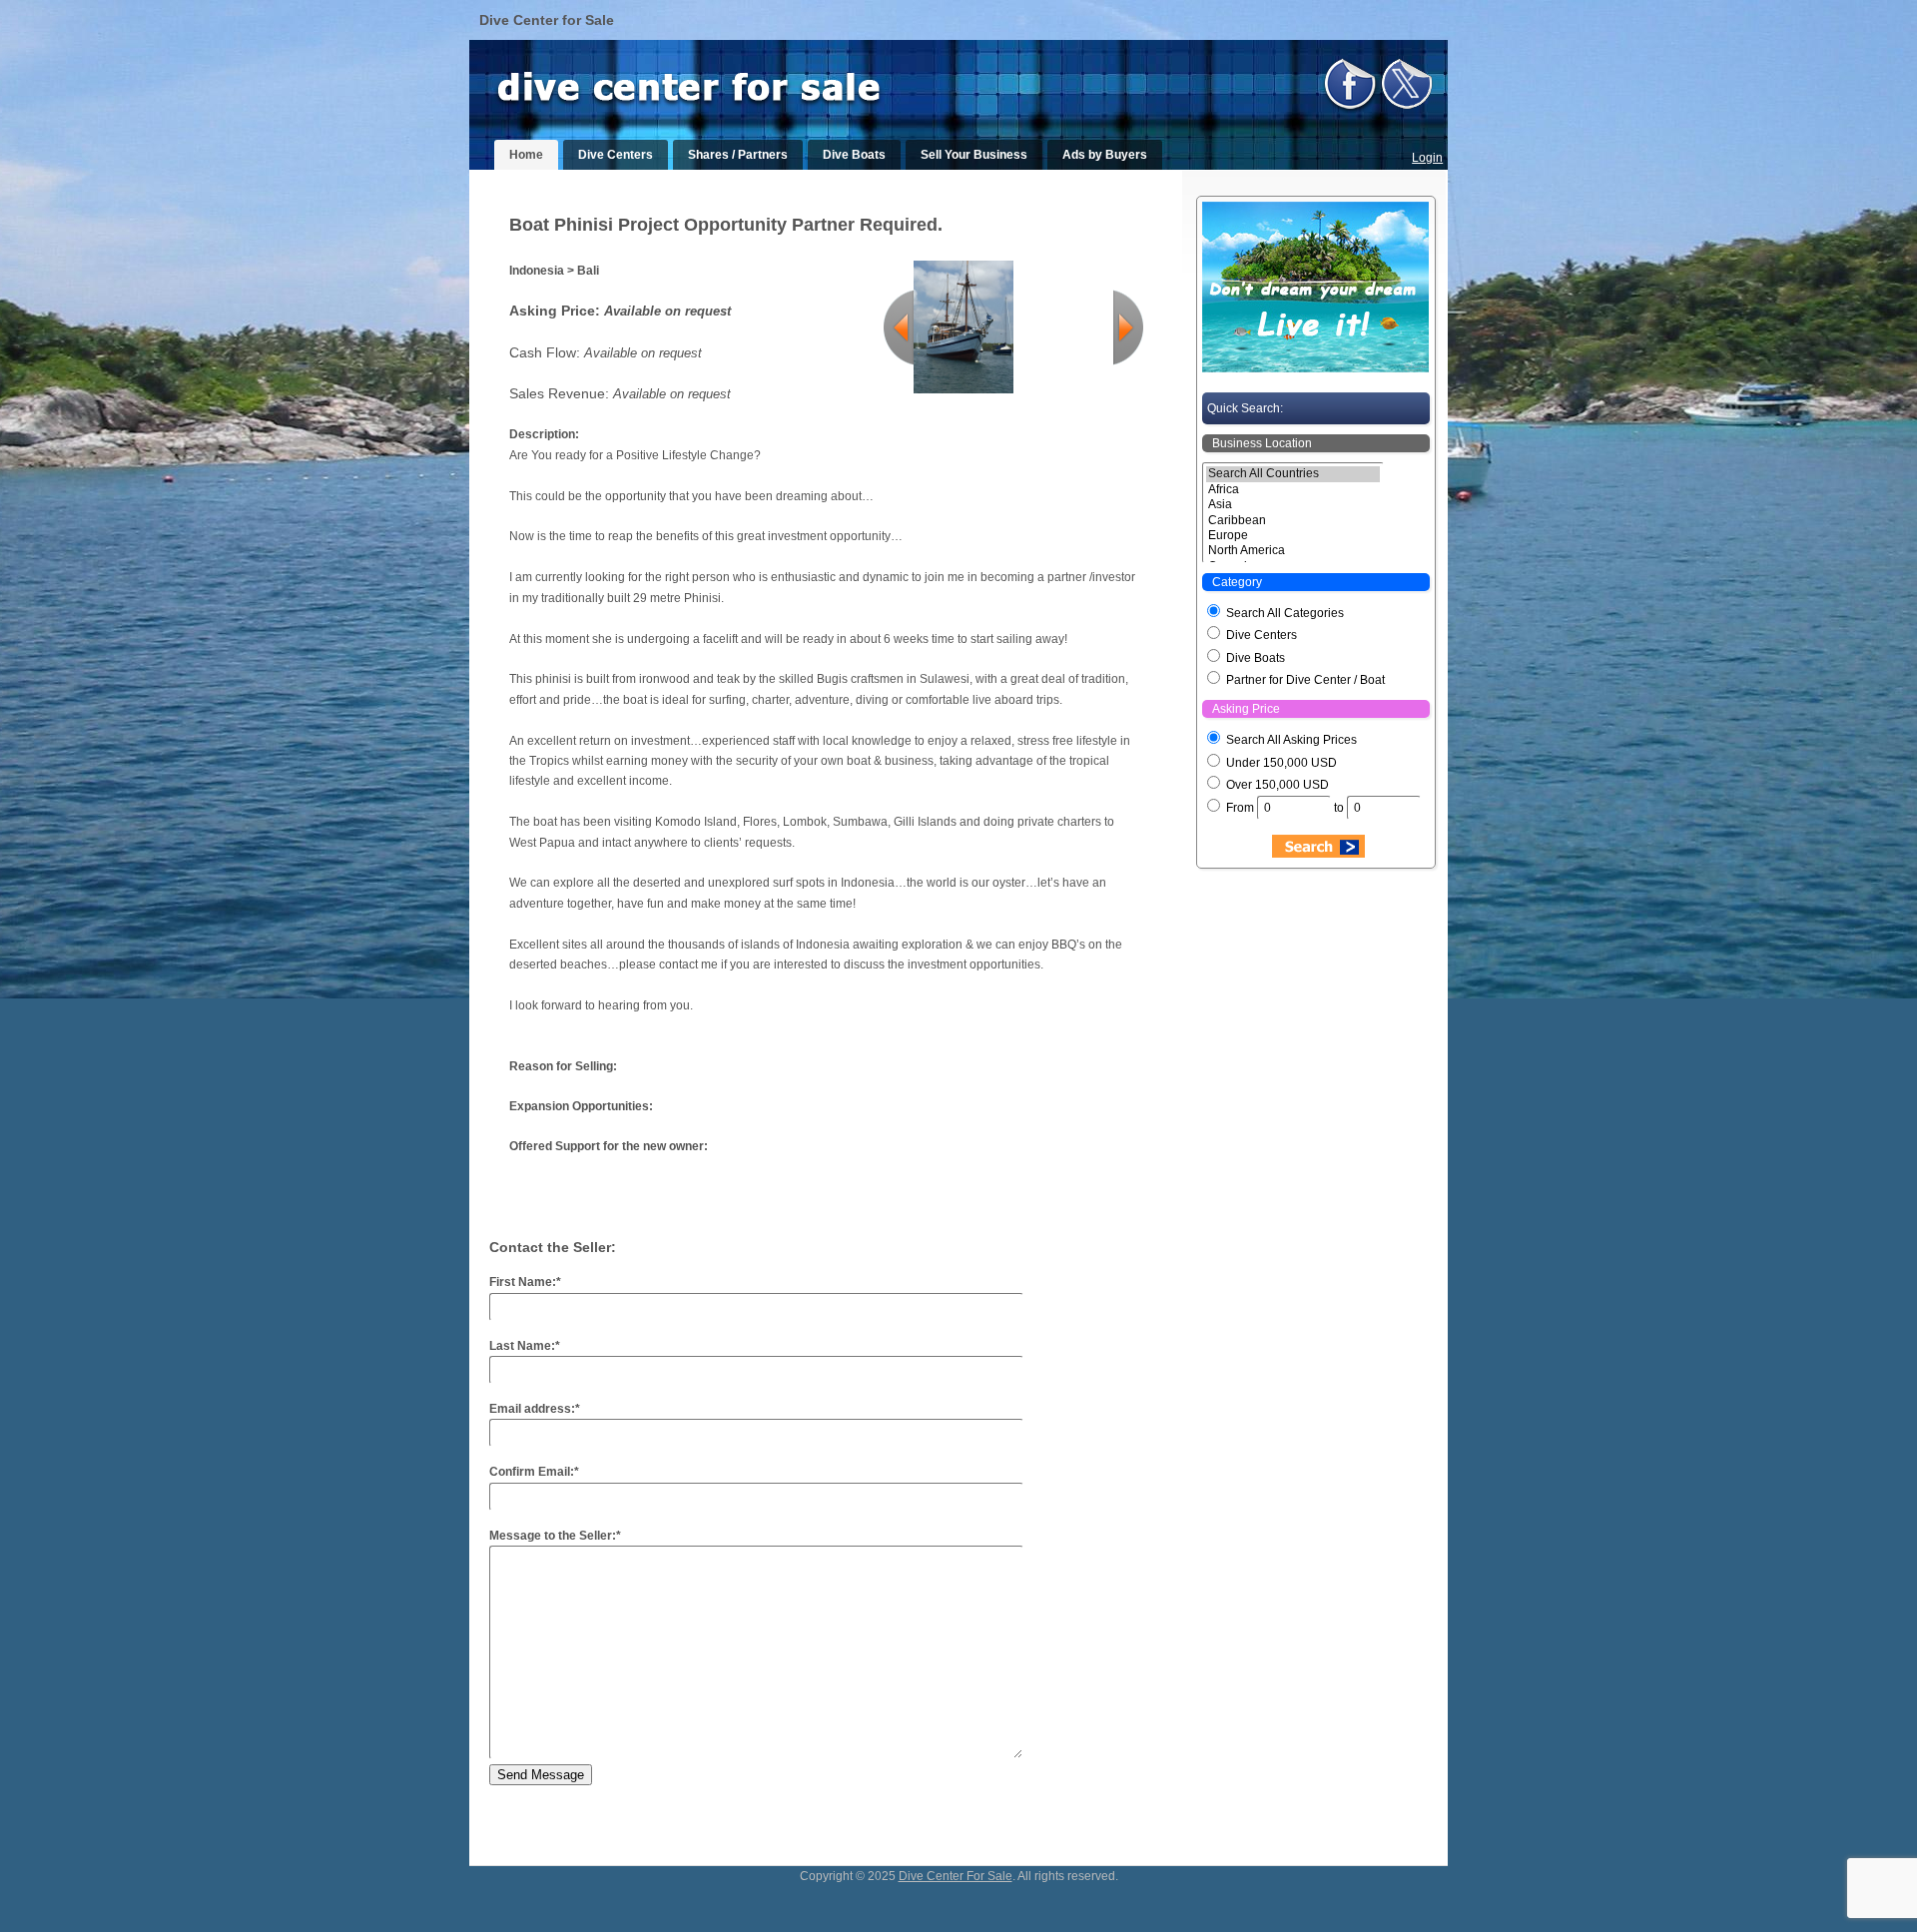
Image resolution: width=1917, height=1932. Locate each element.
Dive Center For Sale (956, 1876)
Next (1128, 327)
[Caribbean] (1293, 521)
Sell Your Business (974, 155)
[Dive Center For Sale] (709, 98)
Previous (899, 327)
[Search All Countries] (1293, 474)
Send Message (541, 1775)
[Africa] (1293, 490)
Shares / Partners (738, 155)
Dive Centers (616, 155)
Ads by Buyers (1105, 155)
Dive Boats (854, 155)
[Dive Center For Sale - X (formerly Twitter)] (1407, 111)
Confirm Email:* (534, 1472)
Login (1427, 158)
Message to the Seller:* (555, 1536)
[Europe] (1293, 536)
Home (526, 155)
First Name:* (525, 1282)
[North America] (1293, 551)
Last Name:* (525, 1346)
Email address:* (535, 1409)
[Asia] (1293, 505)
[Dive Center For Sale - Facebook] (1350, 111)
